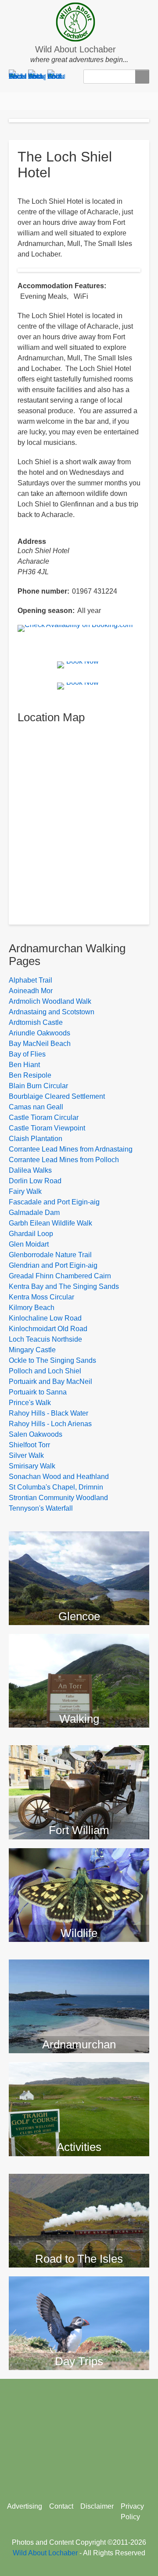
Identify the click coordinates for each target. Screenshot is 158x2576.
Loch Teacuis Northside (45, 1339)
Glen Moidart (29, 1244)
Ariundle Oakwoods (39, 1033)
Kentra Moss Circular (41, 1297)
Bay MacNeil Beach (40, 1044)
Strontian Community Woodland (58, 1498)
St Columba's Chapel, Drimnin (56, 1487)
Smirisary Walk (32, 1466)
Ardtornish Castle (36, 1022)
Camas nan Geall (36, 1107)
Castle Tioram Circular (44, 1117)
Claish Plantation (36, 1139)
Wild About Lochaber (75, 49)
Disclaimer (97, 2506)
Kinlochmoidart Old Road (48, 1329)
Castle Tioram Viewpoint (47, 1128)
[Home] (79, 22)
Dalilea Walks (30, 1170)
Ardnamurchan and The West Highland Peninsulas (79, 1974)
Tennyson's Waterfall (41, 1508)
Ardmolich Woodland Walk (50, 1001)
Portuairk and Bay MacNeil (50, 1382)
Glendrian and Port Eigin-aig (53, 1265)
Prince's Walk (30, 1403)
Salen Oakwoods (36, 1434)
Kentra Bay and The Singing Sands (64, 1286)
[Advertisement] (79, 2437)
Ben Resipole (30, 1075)
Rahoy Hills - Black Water (48, 1413)
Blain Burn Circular (38, 1086)
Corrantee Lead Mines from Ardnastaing (71, 1149)
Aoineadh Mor (31, 991)
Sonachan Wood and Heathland (59, 1477)
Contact (61, 2506)
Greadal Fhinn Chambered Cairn (60, 1276)
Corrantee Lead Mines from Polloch (64, 1160)
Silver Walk (26, 1455)
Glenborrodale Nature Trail (50, 1255)
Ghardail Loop (31, 1234)
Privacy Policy (132, 2512)
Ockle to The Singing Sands (52, 1360)
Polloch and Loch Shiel (45, 1371)
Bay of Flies (27, 1054)
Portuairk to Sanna (38, 1392)
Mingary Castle (32, 1350)
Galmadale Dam (34, 1213)
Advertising (25, 2506)
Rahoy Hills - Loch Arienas (50, 1424)
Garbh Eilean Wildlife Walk (50, 1223)
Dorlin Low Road (35, 1181)
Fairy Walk (25, 1191)
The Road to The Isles (79, 2182)
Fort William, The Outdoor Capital (79, 1760)
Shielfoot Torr (29, 1445)
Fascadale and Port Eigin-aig (54, 1202)
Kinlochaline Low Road (45, 1318)
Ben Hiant (24, 1065)
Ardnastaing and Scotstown (52, 1012)
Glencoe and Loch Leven (79, 1540)
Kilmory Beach (32, 1308)
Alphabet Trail (31, 980)
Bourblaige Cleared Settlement (57, 1096)
